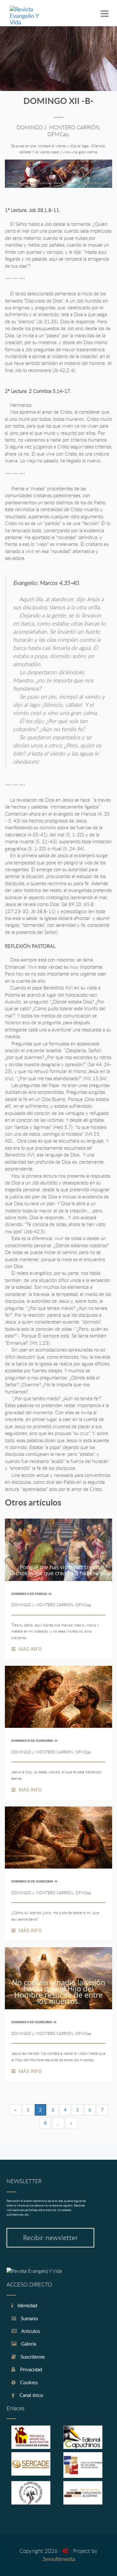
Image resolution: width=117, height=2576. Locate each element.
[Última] (71, 2123)
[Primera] (15, 2110)
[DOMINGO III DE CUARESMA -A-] (58, 1838)
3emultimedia (59, 2559)
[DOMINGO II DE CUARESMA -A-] (58, 1978)
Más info (30, 1649)
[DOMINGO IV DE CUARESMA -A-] (58, 1697)
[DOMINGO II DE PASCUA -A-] (58, 1550)
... (58, 2123)
